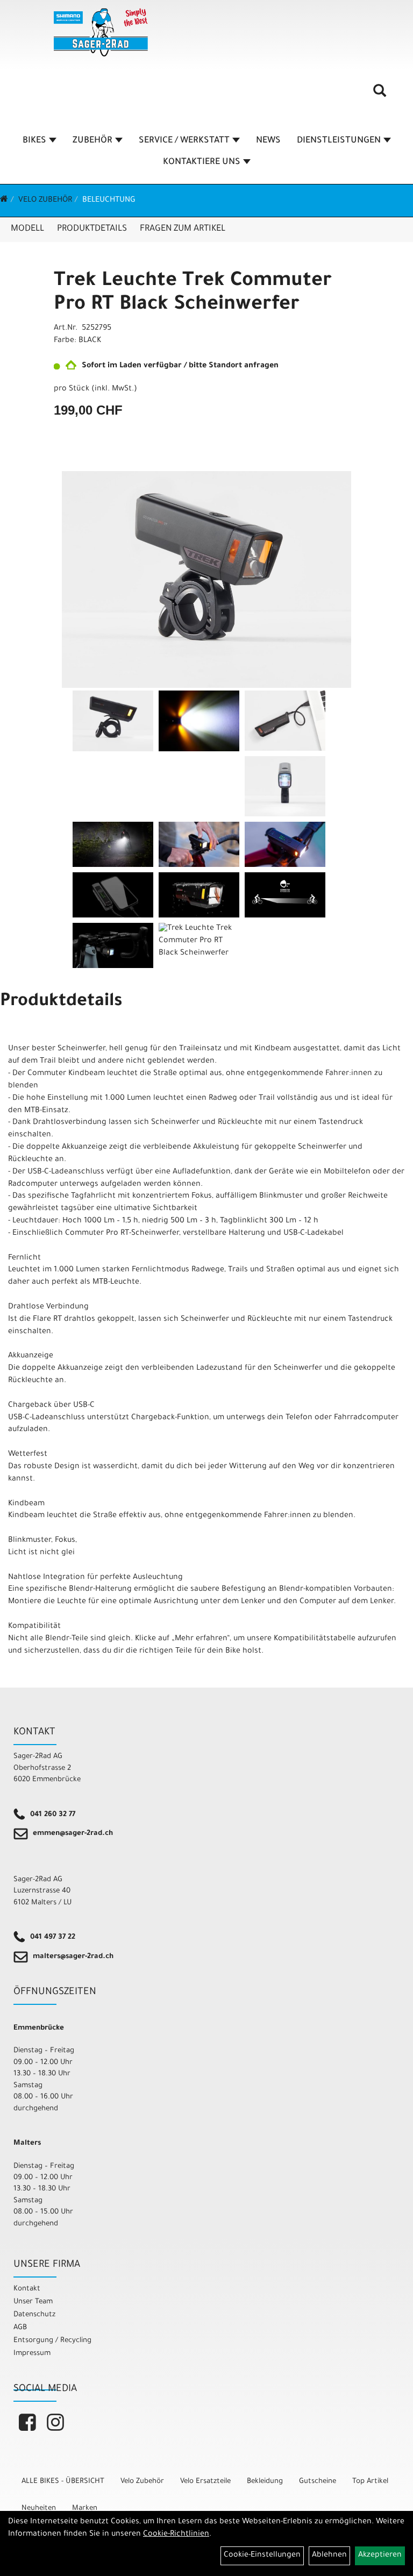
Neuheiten (39, 2509)
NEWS (268, 141)
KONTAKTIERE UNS (202, 162)
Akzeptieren (380, 2556)
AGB (20, 2328)
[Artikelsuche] (380, 95)
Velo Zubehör (45, 201)
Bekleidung (265, 2482)
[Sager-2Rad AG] (101, 32)
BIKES (34, 141)
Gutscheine (318, 2482)
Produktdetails (92, 229)
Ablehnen (329, 2556)
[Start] (4, 201)
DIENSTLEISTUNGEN (339, 141)
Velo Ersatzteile (205, 2482)
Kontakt (27, 2289)
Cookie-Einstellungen (262, 2556)
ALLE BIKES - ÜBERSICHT (63, 2482)
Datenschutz (34, 2315)
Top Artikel (370, 2482)
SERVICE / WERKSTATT (184, 141)
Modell (27, 229)
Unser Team (33, 2302)
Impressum (32, 2354)
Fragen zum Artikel (183, 229)
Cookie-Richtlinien (176, 2535)
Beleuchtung (109, 201)
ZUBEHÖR (92, 141)
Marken (85, 2509)
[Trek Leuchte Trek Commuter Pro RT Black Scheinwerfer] (206, 580)
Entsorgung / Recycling (52, 2341)
